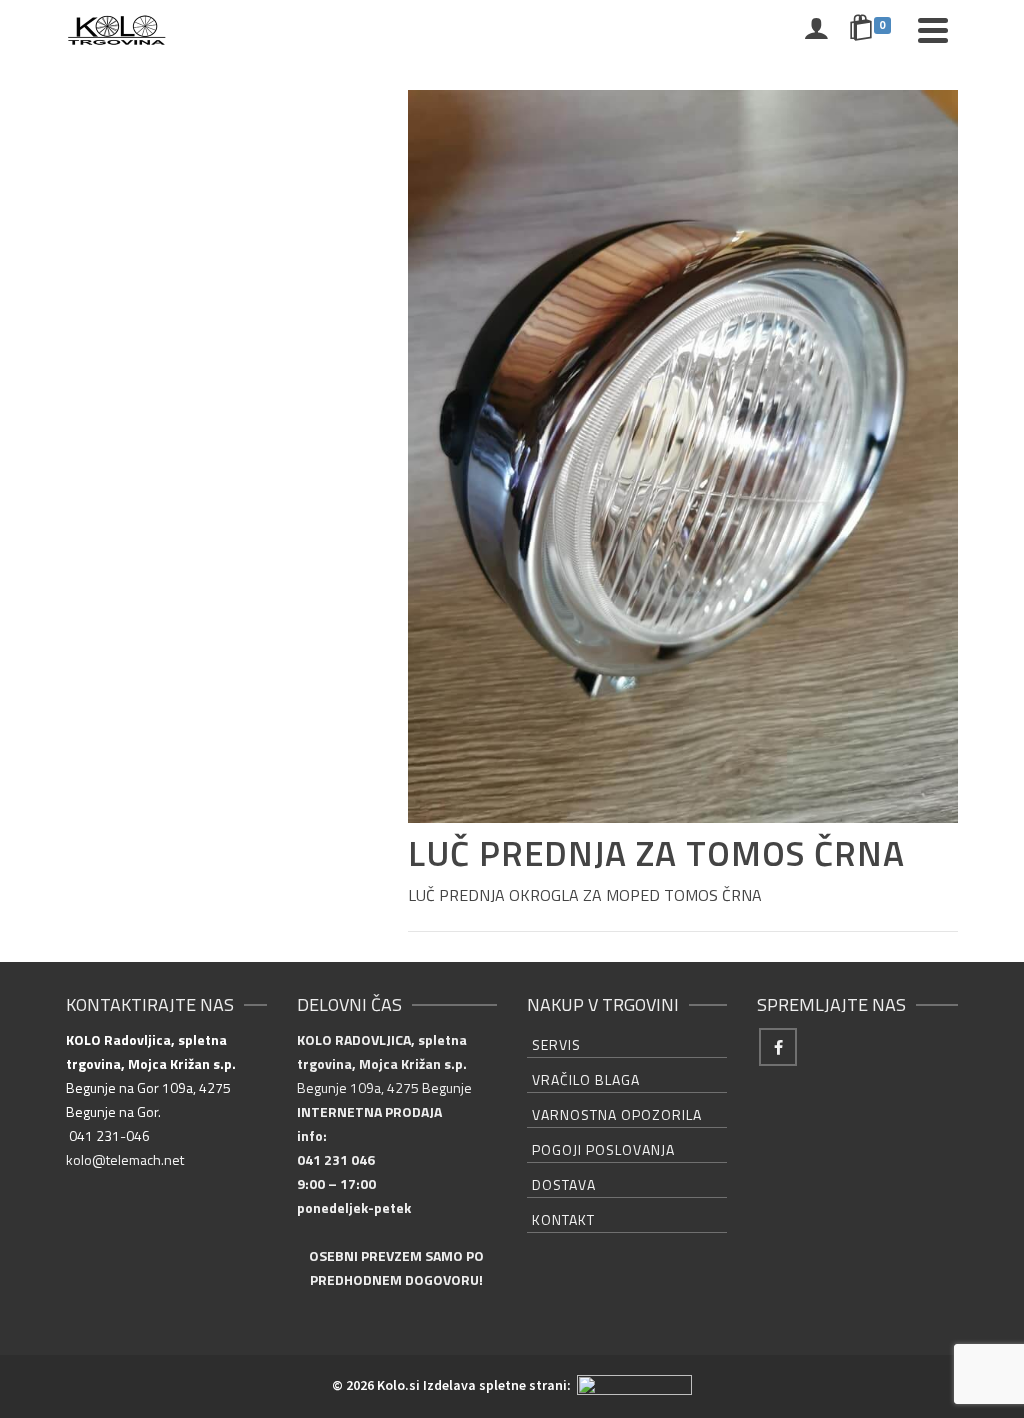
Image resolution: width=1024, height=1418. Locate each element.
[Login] (816, 30)
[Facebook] (778, 1047)
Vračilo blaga (586, 1079)
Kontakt (563, 1219)
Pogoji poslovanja (603, 1149)
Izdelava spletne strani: (498, 1385)
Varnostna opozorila (617, 1114)
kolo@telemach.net (125, 1159)
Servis (556, 1044)
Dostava (564, 1184)
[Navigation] (933, 30)
